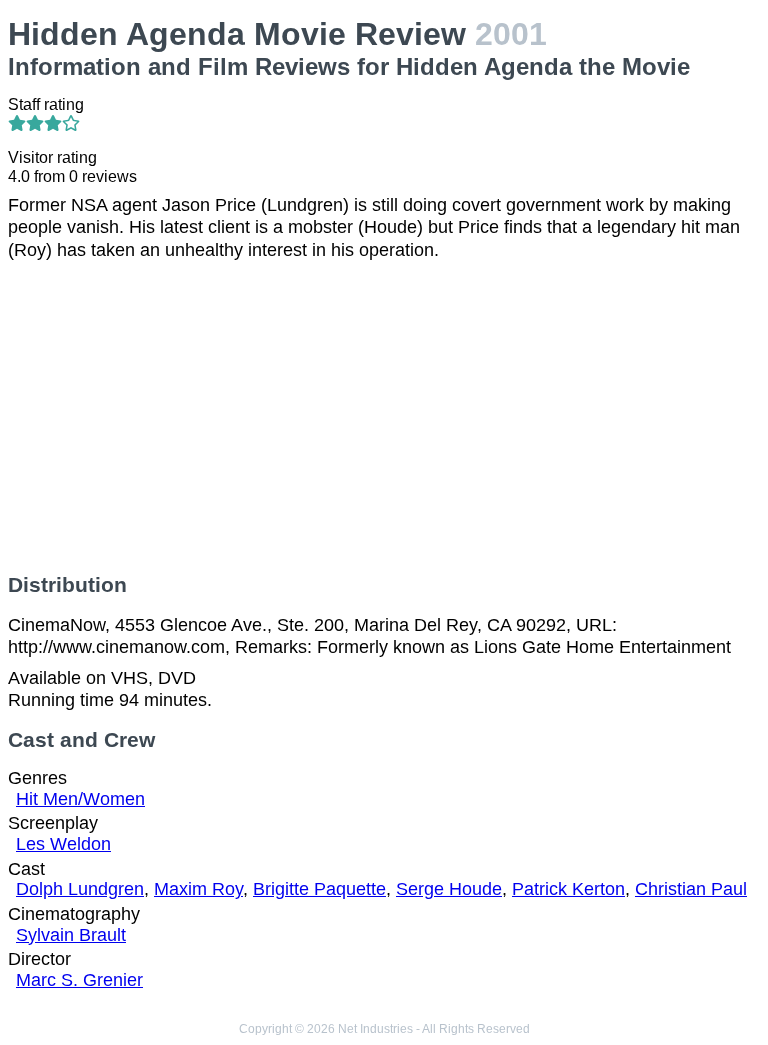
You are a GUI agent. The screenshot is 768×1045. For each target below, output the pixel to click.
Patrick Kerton (568, 889)
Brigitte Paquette (319, 889)
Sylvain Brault (71, 935)
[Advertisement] (384, 417)
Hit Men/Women (80, 799)
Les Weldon (63, 844)
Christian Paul (691, 889)
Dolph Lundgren (80, 889)
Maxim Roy (198, 889)
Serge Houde (449, 889)
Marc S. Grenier (79, 980)
